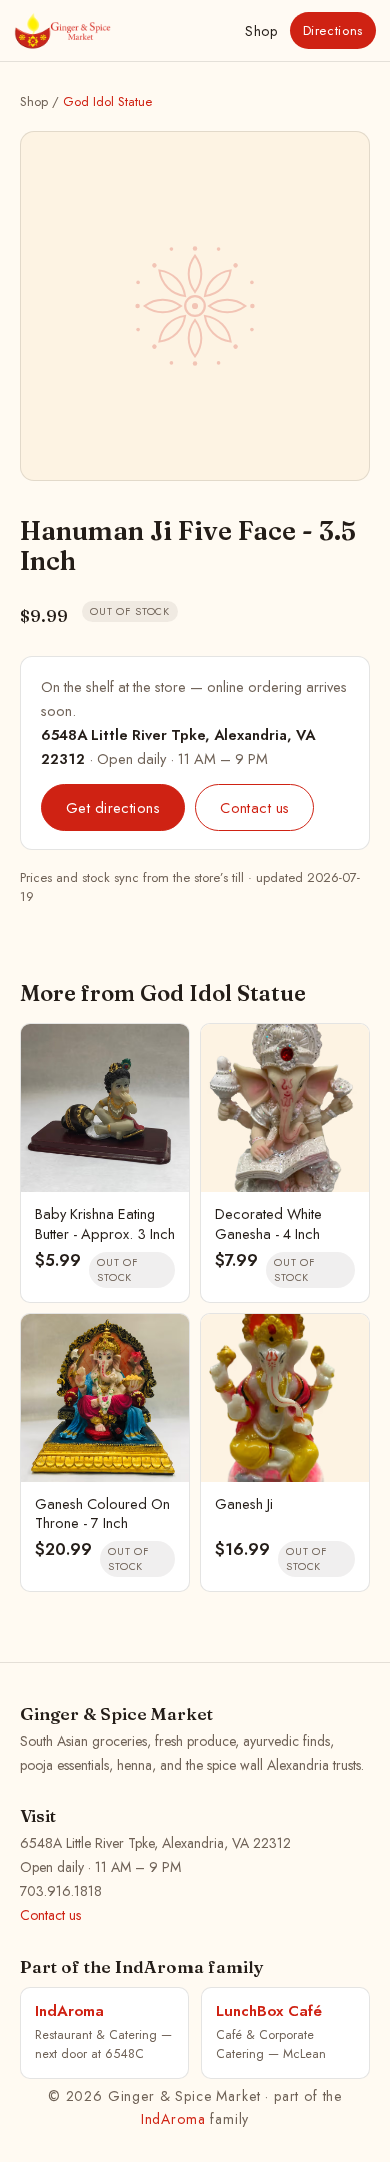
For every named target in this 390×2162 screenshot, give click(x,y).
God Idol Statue (107, 101)
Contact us (254, 807)
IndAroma (173, 2119)
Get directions (113, 807)
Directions (333, 30)
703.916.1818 (61, 1891)
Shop (261, 31)
